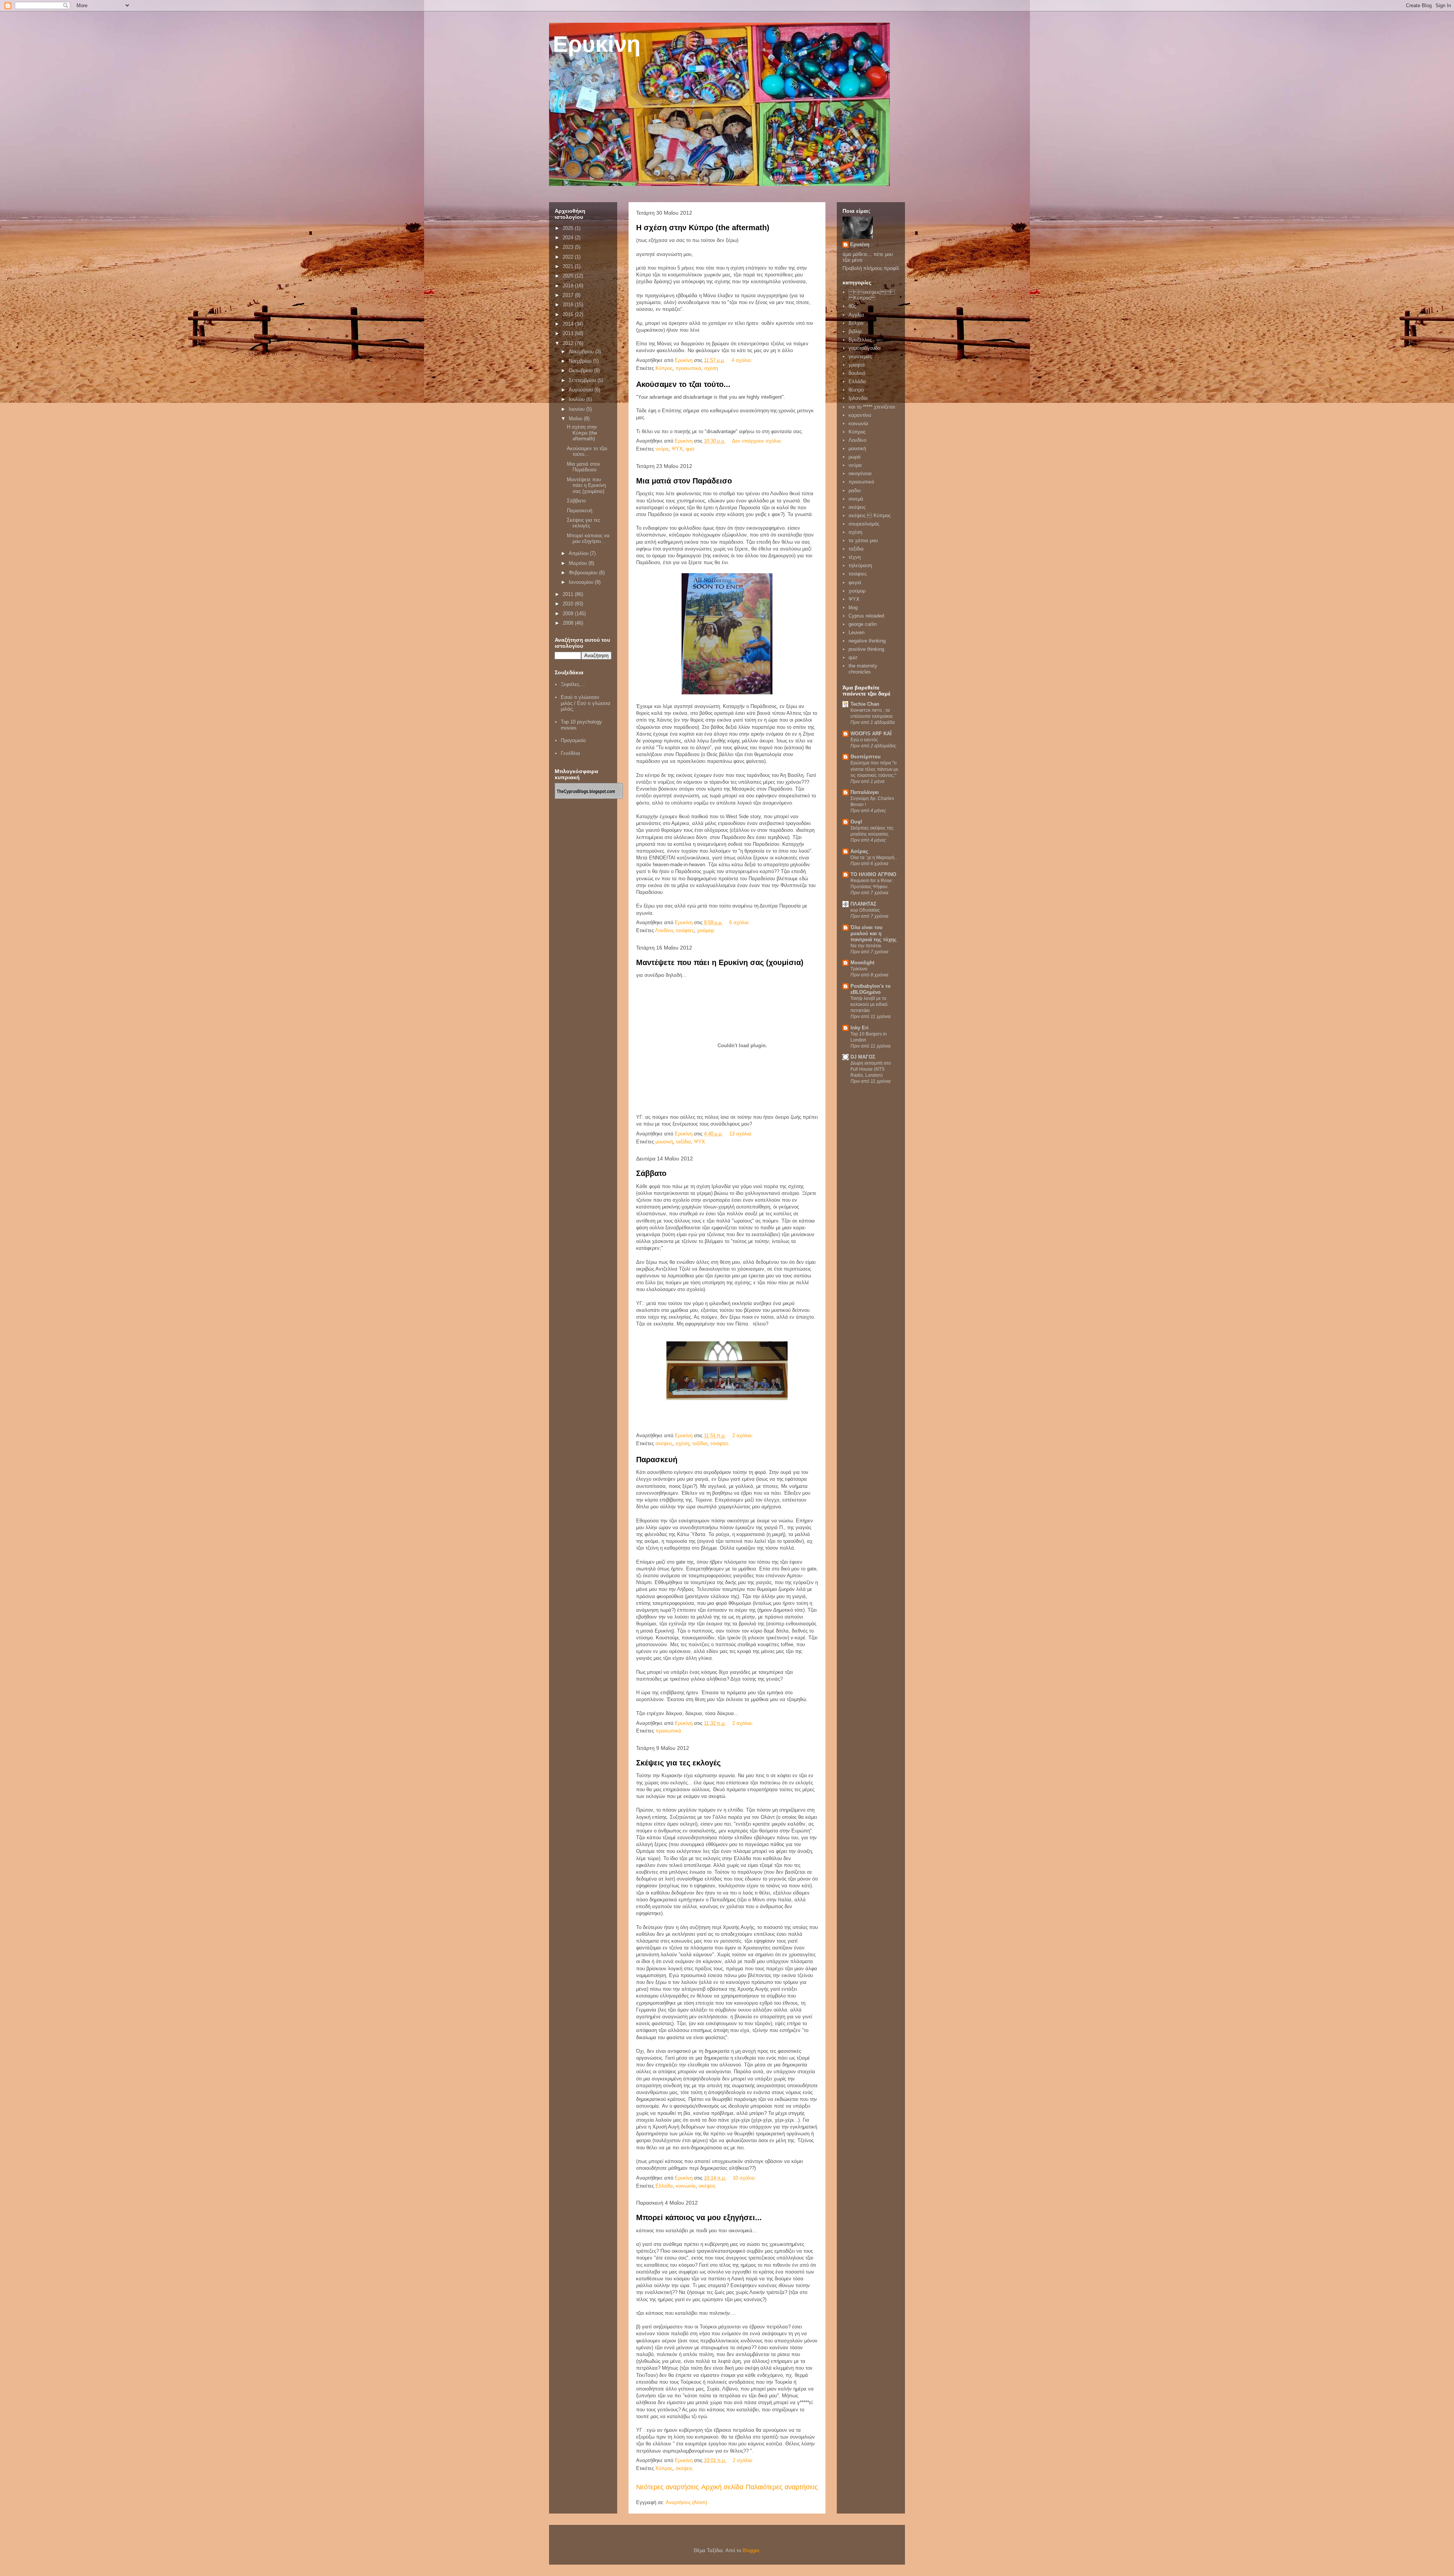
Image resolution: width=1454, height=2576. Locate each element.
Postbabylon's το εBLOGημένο (871, 989)
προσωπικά (688, 368)
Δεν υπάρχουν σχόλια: (758, 441)
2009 (569, 614)
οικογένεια (860, 473)
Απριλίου (579, 553)
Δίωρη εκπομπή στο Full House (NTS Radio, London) (871, 1069)
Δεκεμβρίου (582, 352)
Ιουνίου (577, 409)
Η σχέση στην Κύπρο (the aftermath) (703, 228)
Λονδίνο (664, 930)
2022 (569, 257)
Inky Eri (860, 1028)
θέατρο (856, 390)
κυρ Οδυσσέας (865, 910)
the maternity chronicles (863, 669)
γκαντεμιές (860, 356)
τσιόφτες (685, 930)
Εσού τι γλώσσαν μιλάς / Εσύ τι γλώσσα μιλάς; (586, 703)
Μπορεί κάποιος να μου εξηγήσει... (699, 2217)
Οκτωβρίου (581, 370)
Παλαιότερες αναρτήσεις (782, 2487)
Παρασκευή (657, 1460)
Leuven (856, 632)
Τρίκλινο (859, 969)
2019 (569, 286)
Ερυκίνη (597, 44)
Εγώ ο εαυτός (864, 740)
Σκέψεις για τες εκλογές (678, 1763)
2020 (569, 276)
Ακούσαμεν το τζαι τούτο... (683, 384)
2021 (569, 266)
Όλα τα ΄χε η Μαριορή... (874, 858)
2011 (569, 594)
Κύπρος (664, 368)
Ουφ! (856, 822)
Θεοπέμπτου (866, 757)
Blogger (751, 2550)
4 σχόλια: (743, 360)
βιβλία (855, 331)
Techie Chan (865, 704)
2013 (569, 333)
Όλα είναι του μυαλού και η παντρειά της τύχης (874, 933)
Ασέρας (859, 851)
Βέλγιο (856, 323)
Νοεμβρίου (581, 361)
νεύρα (662, 449)
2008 (569, 623)
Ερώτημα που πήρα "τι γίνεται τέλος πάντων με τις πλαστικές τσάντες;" (874, 769)
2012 (569, 343)
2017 (569, 295)
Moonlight (862, 963)
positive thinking (866, 649)
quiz (690, 449)
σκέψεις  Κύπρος (870, 515)
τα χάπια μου (863, 540)
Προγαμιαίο (573, 740)
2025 (569, 228)
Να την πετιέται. (866, 946)
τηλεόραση (860, 565)
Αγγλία (856, 315)
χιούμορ (706, 930)
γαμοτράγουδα (865, 348)
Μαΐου (576, 419)
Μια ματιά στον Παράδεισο (684, 481)
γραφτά (857, 365)
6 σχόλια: (740, 922)
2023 (569, 247)
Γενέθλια (570, 753)
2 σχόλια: (743, 1435)
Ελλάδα (664, 2186)
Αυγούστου (582, 390)
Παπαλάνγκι (865, 792)
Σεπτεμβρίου (583, 380)
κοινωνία (686, 2186)
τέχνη (855, 557)
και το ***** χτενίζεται (872, 407)
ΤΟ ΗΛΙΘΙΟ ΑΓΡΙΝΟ (873, 874)
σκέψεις (664, 1443)
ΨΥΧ (677, 449)
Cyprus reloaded (866, 616)
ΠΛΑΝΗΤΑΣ (864, 904)
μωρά (855, 457)
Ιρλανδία (858, 398)
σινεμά (856, 499)
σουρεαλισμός (864, 524)
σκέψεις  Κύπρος (872, 295)
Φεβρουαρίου (584, 573)
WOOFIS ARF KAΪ (871, 734)
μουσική (664, 1142)
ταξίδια (683, 1142)
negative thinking (867, 641)
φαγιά (855, 582)
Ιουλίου (577, 399)
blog (853, 607)
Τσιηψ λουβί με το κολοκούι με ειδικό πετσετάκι (869, 1004)
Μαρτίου (579, 563)
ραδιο (855, 490)
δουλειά (857, 373)
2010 (569, 604)
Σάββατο (651, 1173)
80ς (852, 306)
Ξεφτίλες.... (573, 684)
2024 (569, 238)
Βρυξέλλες (860, 340)
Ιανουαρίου (582, 582)
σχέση (711, 368)
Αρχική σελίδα (722, 2487)
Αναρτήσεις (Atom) (686, 2502)
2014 (569, 324)
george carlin (863, 624)
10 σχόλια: (745, 2178)
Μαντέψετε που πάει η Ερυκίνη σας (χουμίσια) (720, 962)
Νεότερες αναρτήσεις (668, 2487)
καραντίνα (860, 415)
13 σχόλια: (742, 1134)
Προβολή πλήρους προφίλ (871, 268)
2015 (569, 314)
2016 (569, 305)
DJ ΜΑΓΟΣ (863, 1057)
